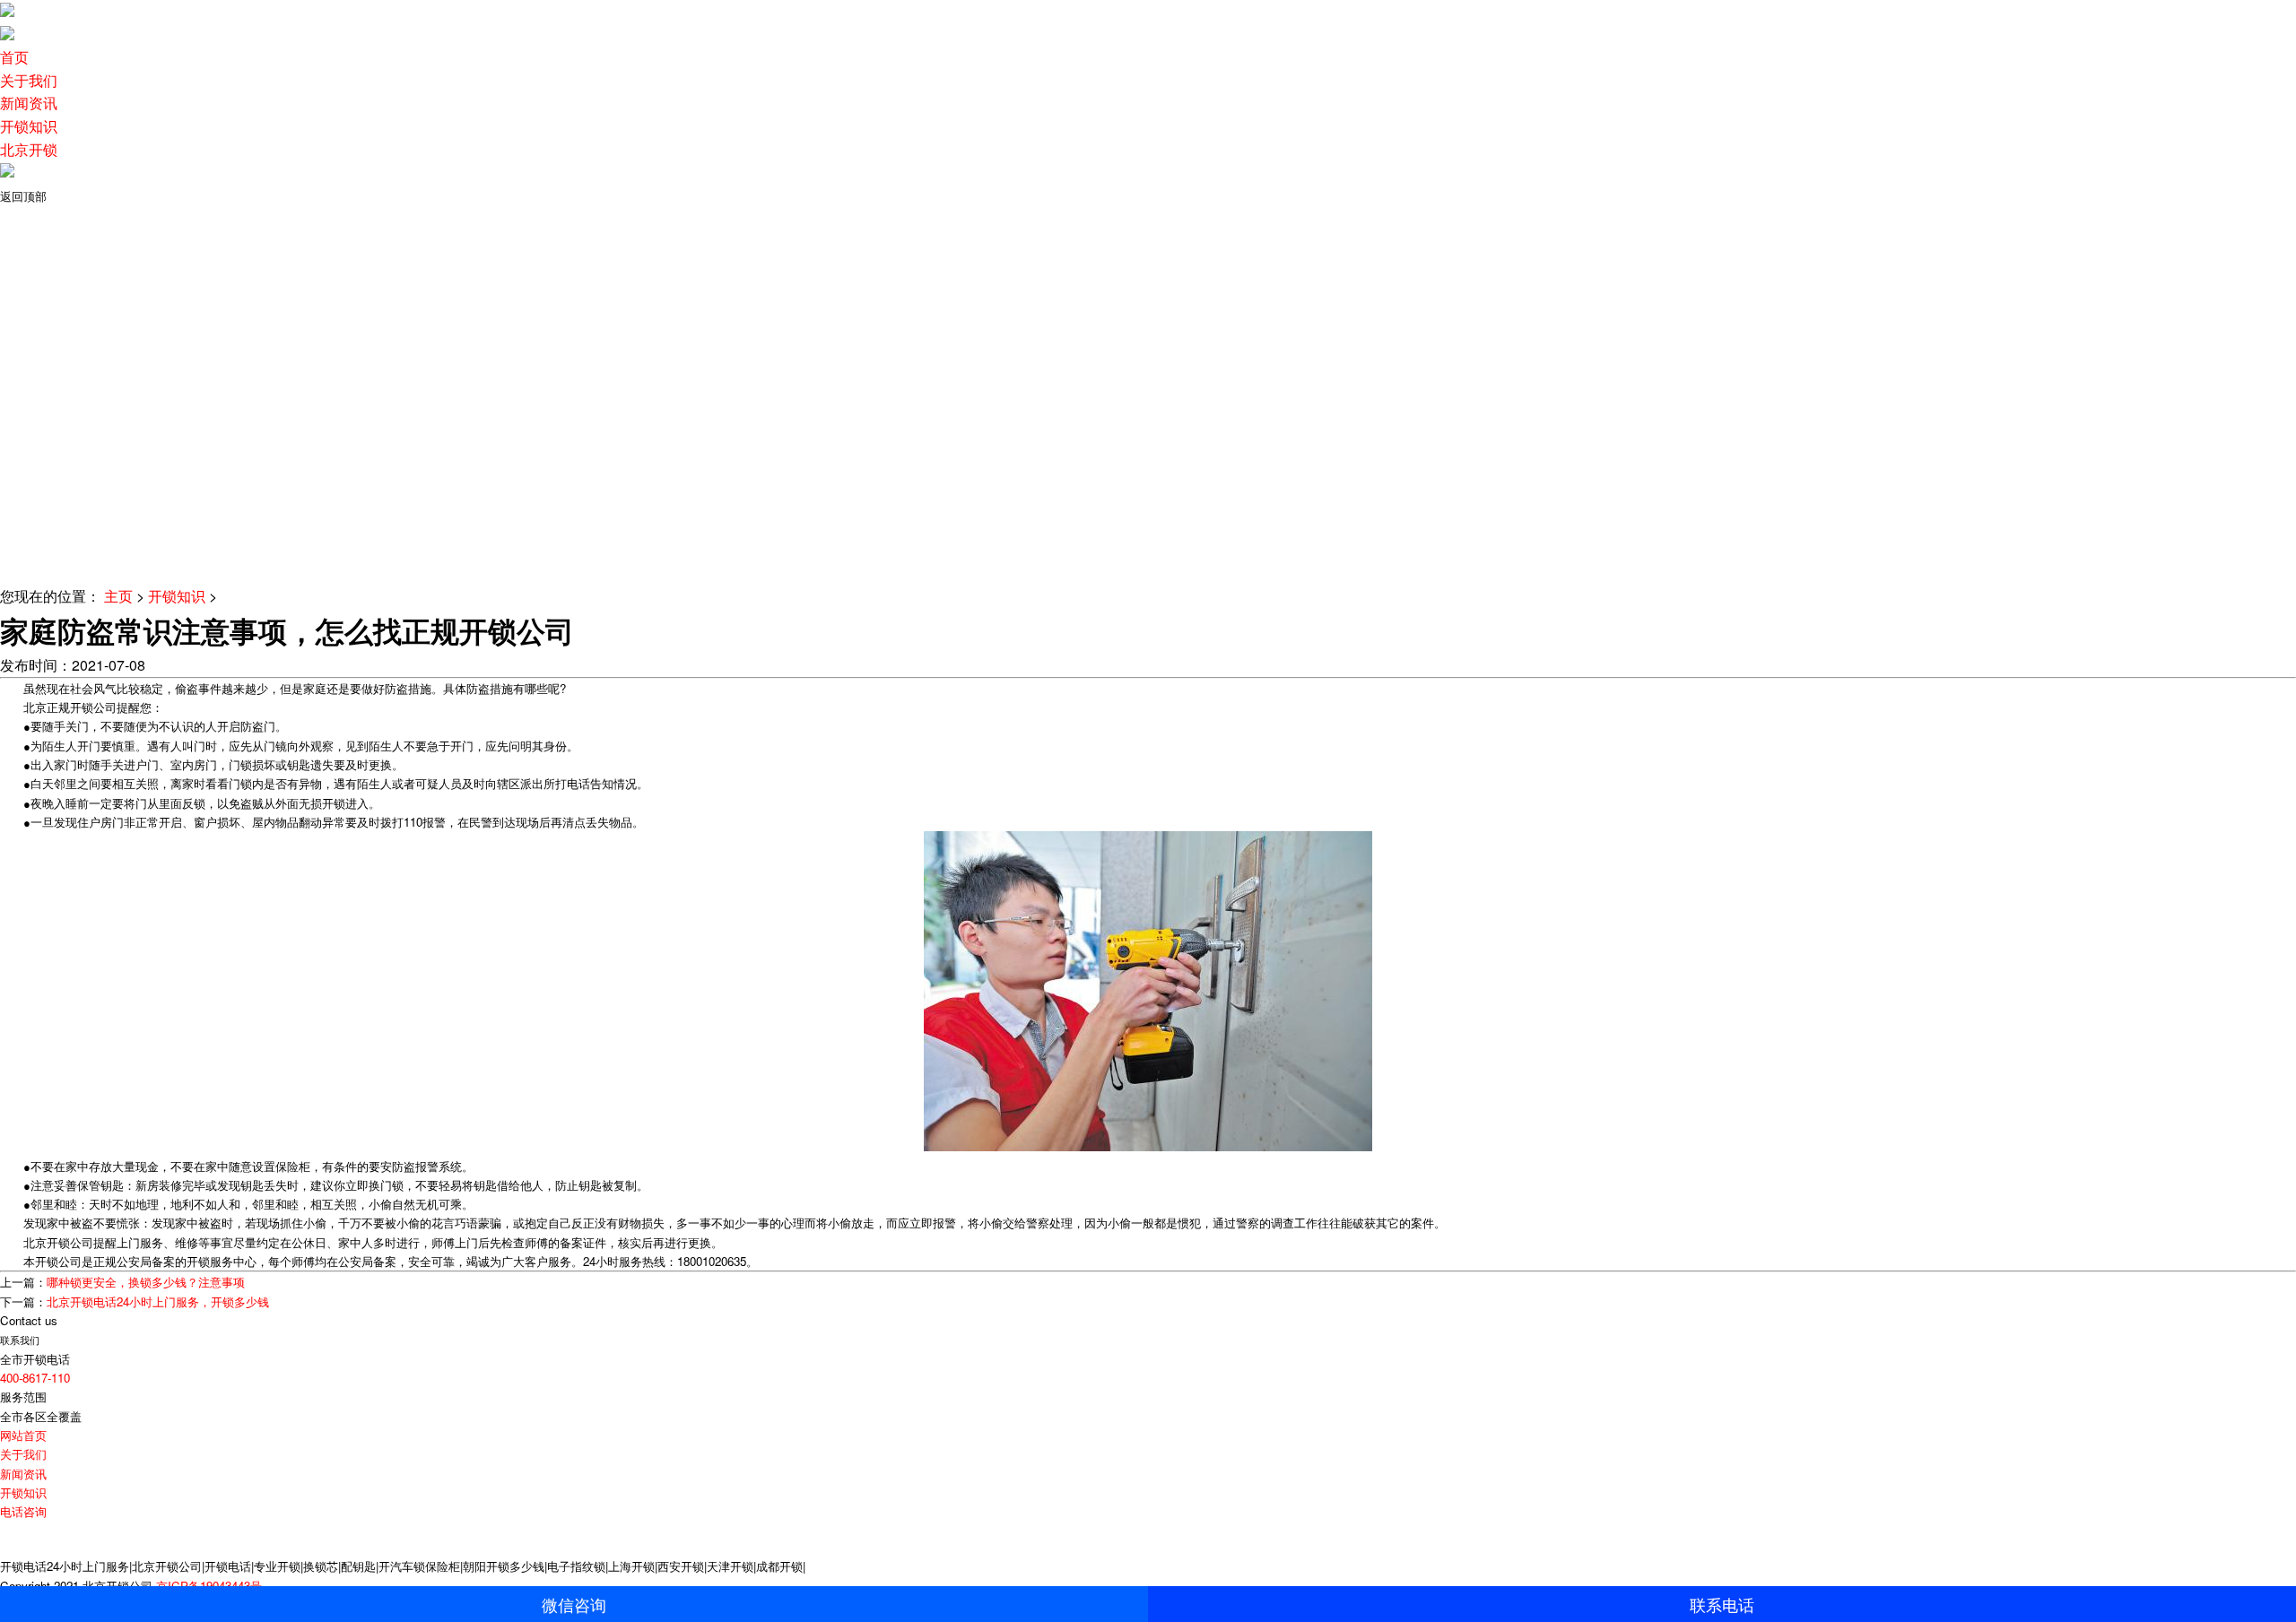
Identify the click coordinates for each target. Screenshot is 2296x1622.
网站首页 (23, 1435)
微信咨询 (574, 1606)
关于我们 (29, 80)
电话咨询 (23, 1511)
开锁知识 (29, 126)
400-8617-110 (35, 1378)
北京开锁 (29, 149)
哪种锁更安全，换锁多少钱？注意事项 (146, 1282)
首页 (14, 57)
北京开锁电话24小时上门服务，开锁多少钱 (158, 1301)
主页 (118, 596)
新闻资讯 (29, 103)
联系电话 (1722, 1606)
